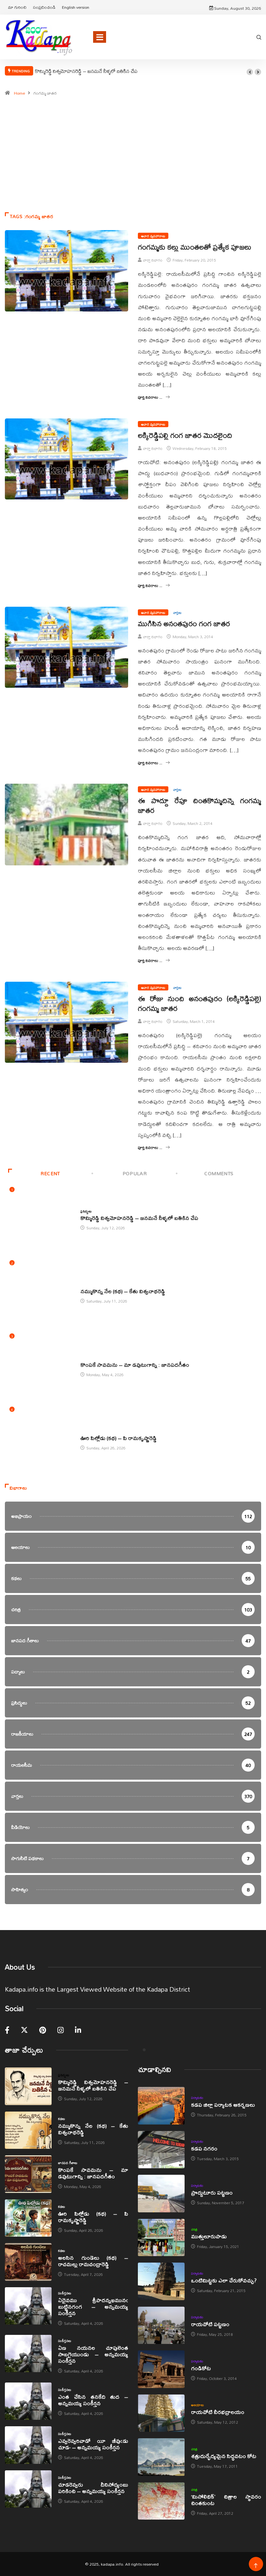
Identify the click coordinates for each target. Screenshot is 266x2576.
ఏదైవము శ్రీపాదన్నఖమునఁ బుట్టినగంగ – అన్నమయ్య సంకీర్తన (93, 2307)
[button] (250, 72)
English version (76, 7)
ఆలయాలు (197, 2405)
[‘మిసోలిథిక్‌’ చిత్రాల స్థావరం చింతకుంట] (161, 2501)
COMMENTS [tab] (219, 1173)
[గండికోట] (161, 2369)
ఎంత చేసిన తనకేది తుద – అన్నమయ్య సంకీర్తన (93, 2400)
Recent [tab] (50, 1173)
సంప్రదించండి (44, 7)
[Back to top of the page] (256, 2566)
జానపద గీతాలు (90, 1358)
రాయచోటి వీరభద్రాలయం (218, 2412)
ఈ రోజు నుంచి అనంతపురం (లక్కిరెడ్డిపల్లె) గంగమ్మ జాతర (199, 1003)
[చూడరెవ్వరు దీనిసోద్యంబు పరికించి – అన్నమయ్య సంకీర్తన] (28, 2489)
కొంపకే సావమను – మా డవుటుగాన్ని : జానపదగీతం (135, 1365)
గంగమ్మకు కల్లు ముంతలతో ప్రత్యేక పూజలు (195, 247)
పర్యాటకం (197, 2098)
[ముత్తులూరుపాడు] (161, 2238)
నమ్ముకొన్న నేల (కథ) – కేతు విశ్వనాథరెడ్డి (123, 1291)
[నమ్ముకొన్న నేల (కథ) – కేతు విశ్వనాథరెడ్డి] (28, 2130)
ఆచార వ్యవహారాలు (153, 236)
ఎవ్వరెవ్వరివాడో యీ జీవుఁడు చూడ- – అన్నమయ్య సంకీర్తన (93, 2444)
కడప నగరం (204, 2148)
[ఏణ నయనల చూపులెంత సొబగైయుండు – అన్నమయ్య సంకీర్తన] (28, 2354)
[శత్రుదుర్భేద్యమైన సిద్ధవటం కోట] (161, 2457)
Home (19, 93)
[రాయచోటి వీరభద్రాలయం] (161, 2413)
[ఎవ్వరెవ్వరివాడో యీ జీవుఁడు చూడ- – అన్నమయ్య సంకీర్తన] (28, 2445)
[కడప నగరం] (161, 2150)
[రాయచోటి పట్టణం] (161, 2325)
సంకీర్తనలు (65, 2293)
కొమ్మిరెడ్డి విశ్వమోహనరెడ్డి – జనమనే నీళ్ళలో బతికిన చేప (86, 71)
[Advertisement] (133, 170)
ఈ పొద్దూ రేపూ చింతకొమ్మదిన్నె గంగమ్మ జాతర (199, 805)
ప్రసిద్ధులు (86, 1211)
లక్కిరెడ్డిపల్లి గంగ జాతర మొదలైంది (185, 435)
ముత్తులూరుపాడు (209, 2236)
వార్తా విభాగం (153, 260)
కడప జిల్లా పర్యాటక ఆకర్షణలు (223, 2105)
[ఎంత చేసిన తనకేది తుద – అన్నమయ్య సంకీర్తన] (28, 2401)
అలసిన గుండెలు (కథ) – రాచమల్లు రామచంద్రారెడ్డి (93, 2261)
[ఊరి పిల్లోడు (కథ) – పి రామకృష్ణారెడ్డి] (28, 2218)
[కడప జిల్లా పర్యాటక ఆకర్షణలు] (161, 2106)
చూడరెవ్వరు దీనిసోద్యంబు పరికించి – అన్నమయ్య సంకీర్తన (93, 2488)
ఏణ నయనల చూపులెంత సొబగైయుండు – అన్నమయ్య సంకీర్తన (93, 2354)
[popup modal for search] (259, 37)
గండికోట (201, 2368)
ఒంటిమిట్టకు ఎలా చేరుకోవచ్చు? (224, 2280)
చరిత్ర (194, 2229)
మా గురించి (17, 7)
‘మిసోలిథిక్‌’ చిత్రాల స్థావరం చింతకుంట (226, 2500)
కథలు (84, 1284)
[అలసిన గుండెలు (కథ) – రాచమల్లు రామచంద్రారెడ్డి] (28, 2262)
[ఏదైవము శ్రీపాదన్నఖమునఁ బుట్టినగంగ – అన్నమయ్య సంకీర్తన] (28, 2306)
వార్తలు (177, 612)
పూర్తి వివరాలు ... (150, 397)
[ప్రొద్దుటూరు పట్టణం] (161, 2194)
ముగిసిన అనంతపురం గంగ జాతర (184, 624)
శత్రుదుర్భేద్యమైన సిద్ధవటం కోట (224, 2456)
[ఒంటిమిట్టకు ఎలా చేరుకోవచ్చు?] (161, 2281)
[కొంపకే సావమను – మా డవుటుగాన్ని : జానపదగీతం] (28, 2174)
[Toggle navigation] (100, 37)
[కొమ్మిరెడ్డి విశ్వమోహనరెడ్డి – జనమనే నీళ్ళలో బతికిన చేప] (28, 2086)
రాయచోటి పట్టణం (210, 2324)
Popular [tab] (135, 1173)
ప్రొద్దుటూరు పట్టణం (212, 2192)
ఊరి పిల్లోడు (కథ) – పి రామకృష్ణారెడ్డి (119, 1438)
